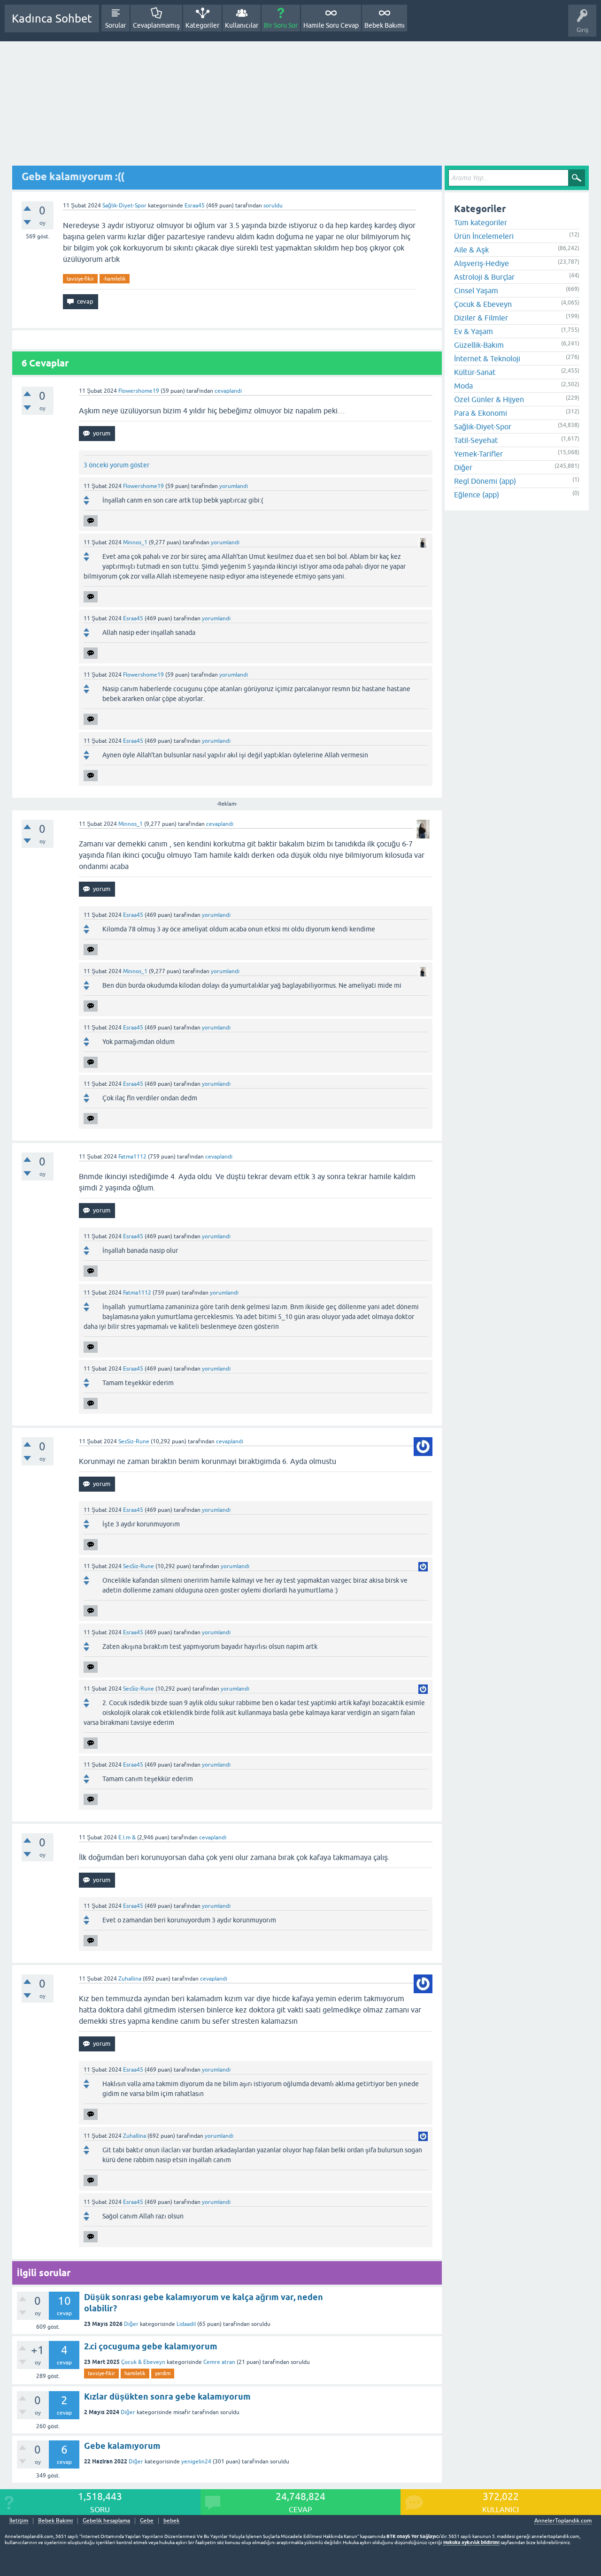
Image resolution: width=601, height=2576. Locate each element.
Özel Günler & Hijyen (489, 399)
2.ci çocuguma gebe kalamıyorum (151, 2346)
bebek (171, 2521)
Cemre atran (219, 2362)
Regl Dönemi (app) (485, 481)
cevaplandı (228, 391)
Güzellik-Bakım (479, 345)
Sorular (116, 25)
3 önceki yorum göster (116, 465)
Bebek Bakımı (385, 25)
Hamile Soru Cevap (331, 25)
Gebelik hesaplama (106, 2521)
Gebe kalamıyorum (122, 2446)
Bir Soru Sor (281, 25)
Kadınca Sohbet (52, 19)
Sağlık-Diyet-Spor (124, 206)
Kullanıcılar (242, 25)
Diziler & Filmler (481, 318)
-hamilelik (115, 279)
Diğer (131, 2324)
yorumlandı (234, 486)
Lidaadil (186, 2324)
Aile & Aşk (471, 250)
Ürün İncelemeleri (484, 236)
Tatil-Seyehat (476, 440)
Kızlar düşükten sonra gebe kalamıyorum (167, 2397)
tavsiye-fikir (80, 279)
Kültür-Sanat (475, 372)
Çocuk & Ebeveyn (143, 2362)
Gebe (147, 2521)
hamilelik (135, 2373)
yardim (163, 2373)
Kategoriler (202, 25)
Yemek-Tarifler (478, 454)
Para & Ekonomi (481, 413)
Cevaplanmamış (156, 25)
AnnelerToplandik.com (563, 2521)
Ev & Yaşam (474, 331)
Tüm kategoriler (481, 222)
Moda (463, 386)
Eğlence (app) (477, 495)
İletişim (19, 2521)
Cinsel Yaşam (476, 290)
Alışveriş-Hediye (482, 263)
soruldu (273, 206)
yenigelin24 (196, 2462)
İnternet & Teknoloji (487, 358)
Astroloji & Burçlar (484, 277)
